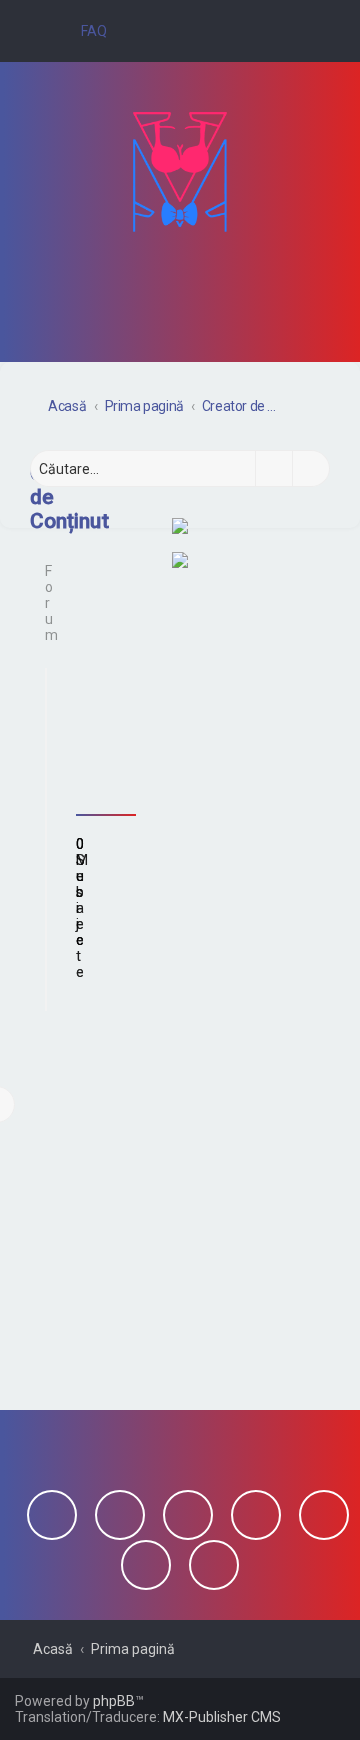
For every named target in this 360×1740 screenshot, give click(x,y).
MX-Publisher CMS (222, 1717)
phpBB (114, 1701)
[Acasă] (180, 172)
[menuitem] (85, 31)
